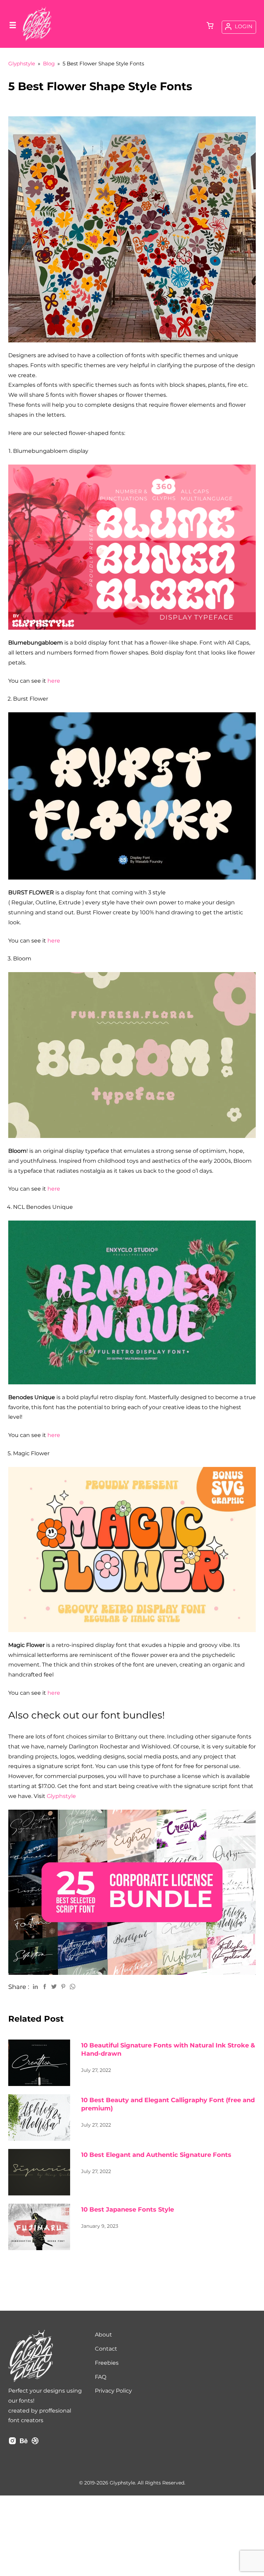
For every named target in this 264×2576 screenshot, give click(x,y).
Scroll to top (258, 2381)
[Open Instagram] (12, 2443)
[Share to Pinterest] (63, 1986)
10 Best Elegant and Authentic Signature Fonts (156, 2155)
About (103, 2335)
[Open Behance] (24, 2443)
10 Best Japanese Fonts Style (128, 2210)
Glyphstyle (61, 1796)
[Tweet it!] (54, 1986)
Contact (106, 2349)
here (54, 681)
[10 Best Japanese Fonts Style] (39, 2227)
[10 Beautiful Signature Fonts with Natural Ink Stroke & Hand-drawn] (39, 2063)
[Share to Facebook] (45, 1986)
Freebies (107, 2363)
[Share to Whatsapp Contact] (73, 1986)
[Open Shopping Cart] (210, 26)
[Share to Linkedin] (35, 1986)
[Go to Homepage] (37, 40)
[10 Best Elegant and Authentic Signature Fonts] (39, 2172)
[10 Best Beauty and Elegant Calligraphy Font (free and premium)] (39, 2117)
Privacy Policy (113, 2391)
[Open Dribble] (35, 2443)
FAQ (101, 2377)
